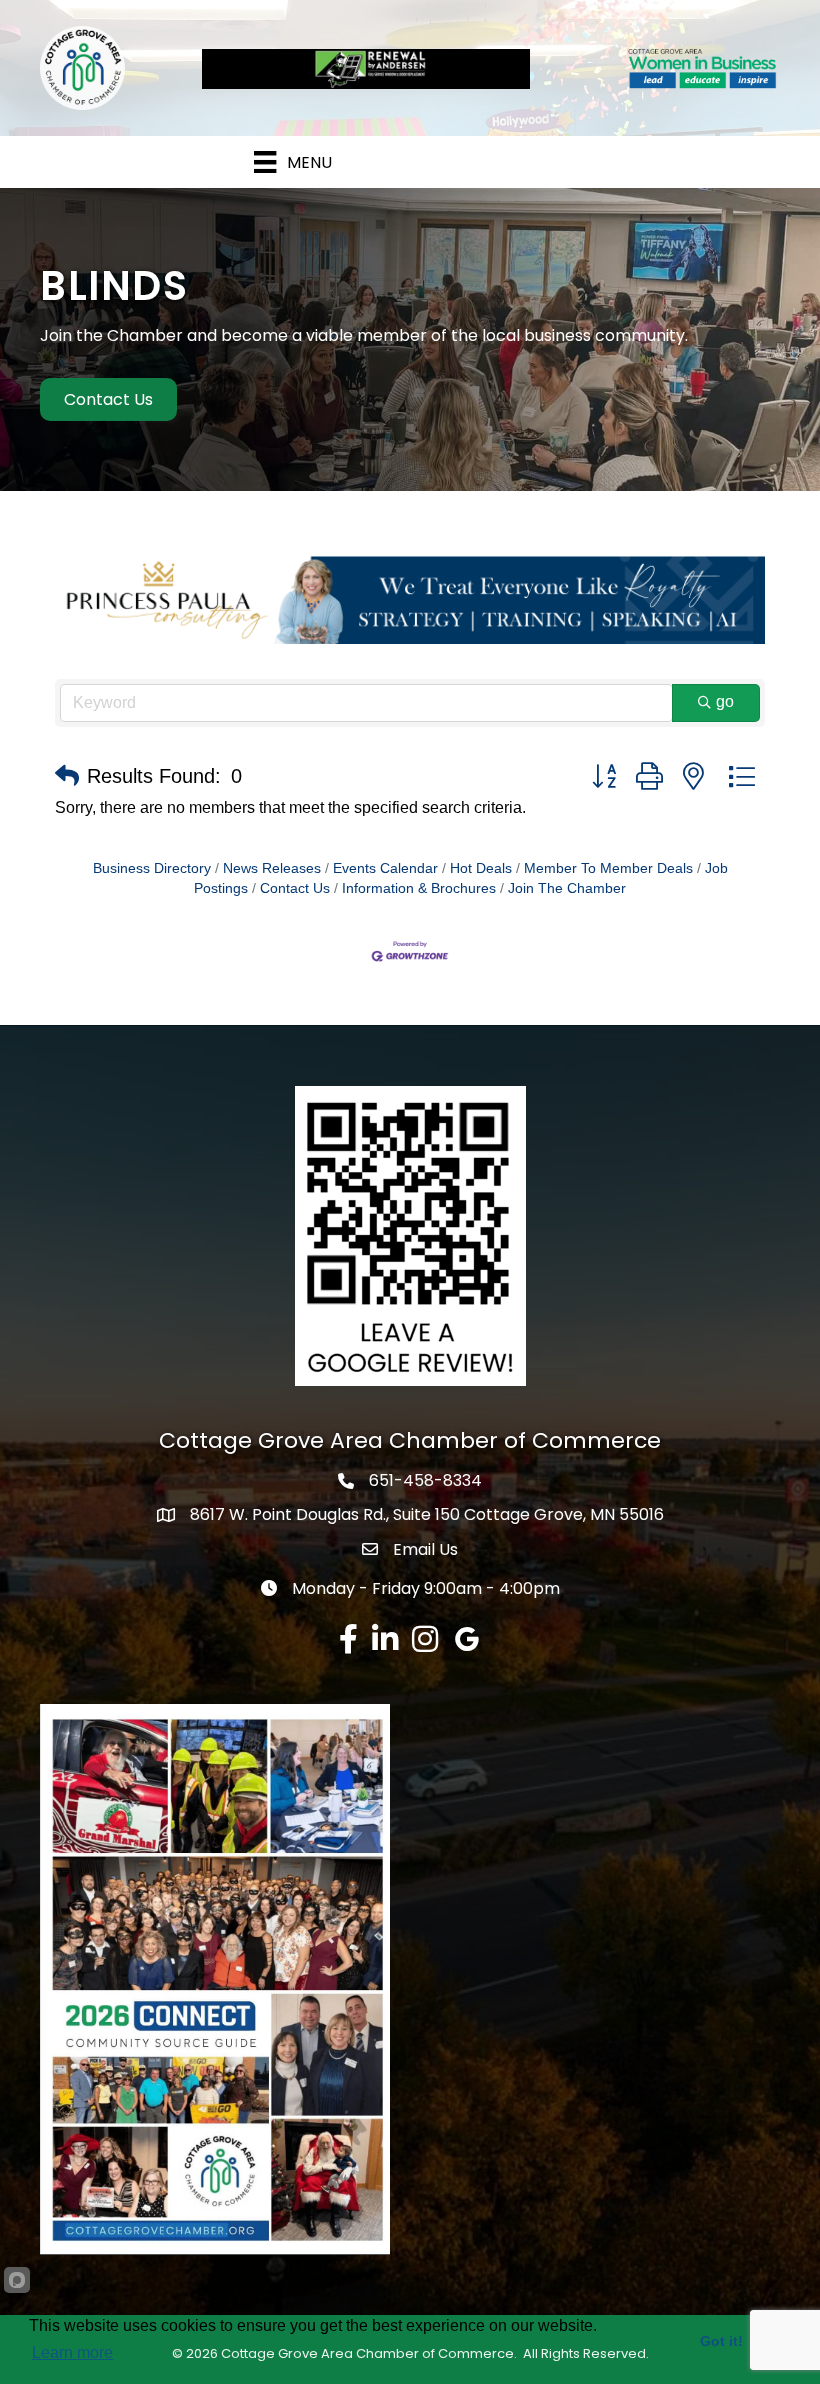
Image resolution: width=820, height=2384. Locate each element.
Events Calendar (385, 868)
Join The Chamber (567, 888)
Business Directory (152, 868)
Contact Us (295, 888)
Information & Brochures (419, 888)
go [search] (725, 701)
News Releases (272, 868)
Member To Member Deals (608, 868)
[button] (67, 776)
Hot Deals (481, 868)
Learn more (72, 2352)
